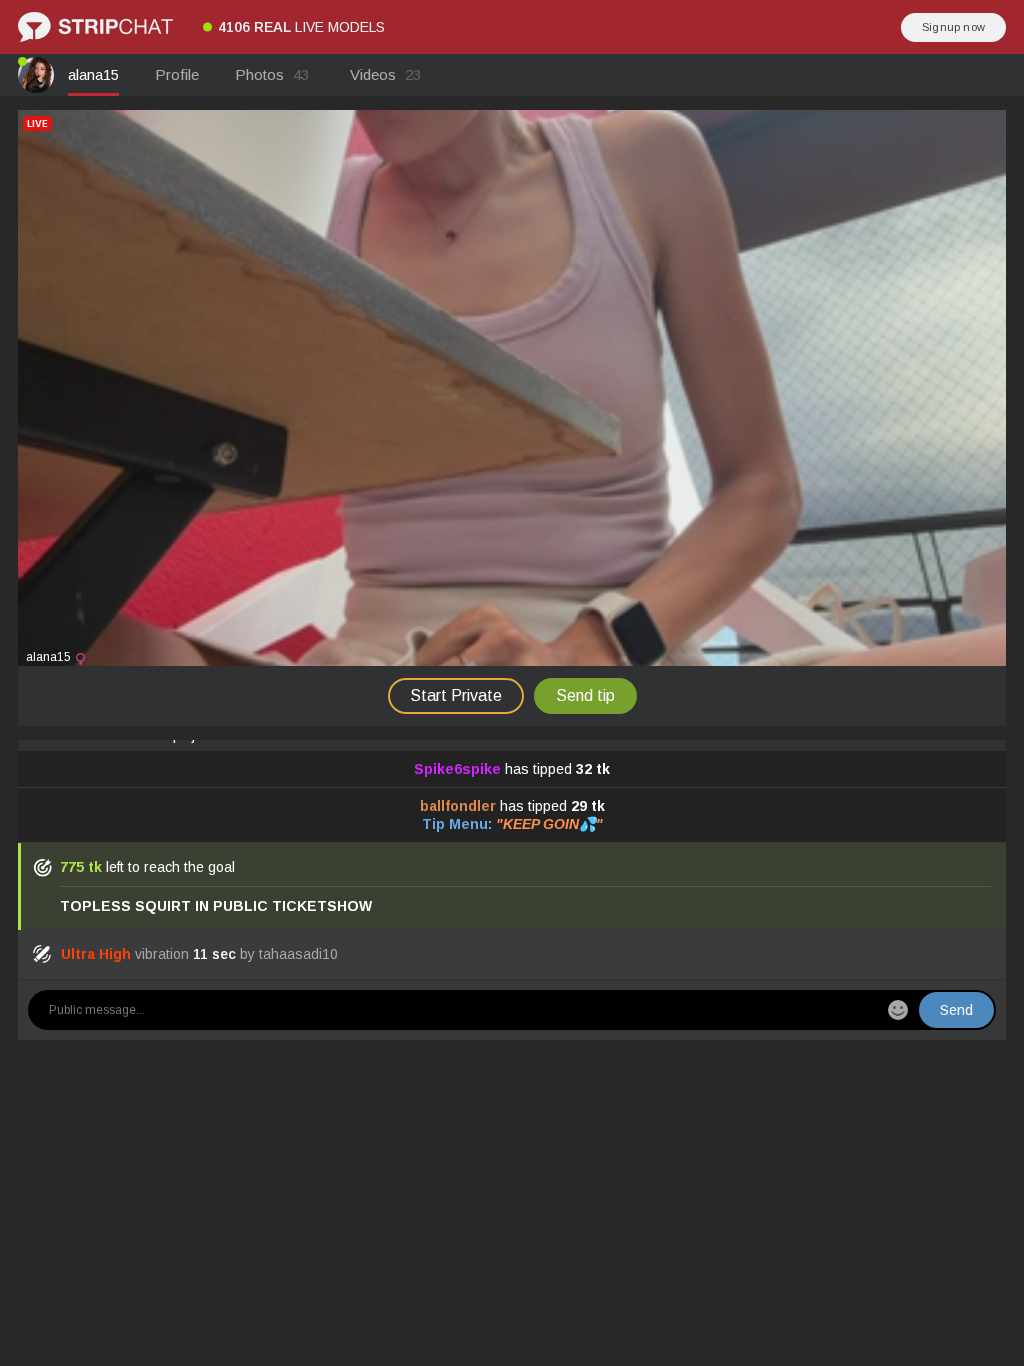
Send (956, 1010)
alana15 (93, 74)
